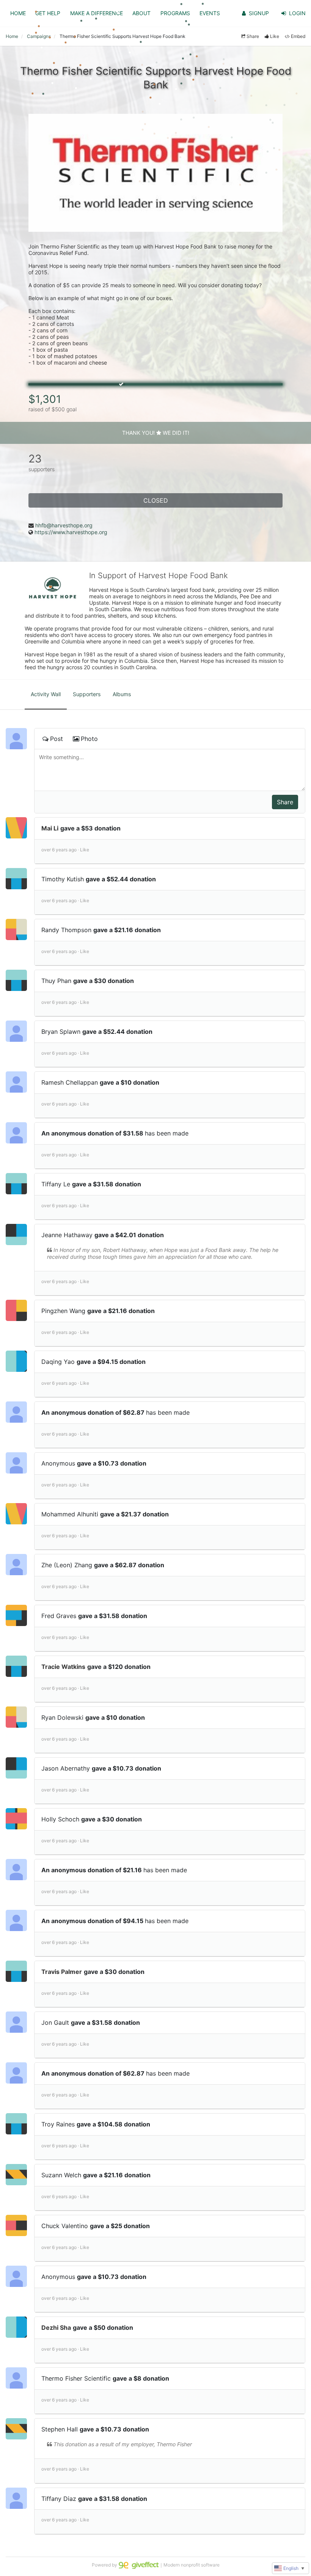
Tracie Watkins (63, 1667)
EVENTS (210, 13)
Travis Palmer (62, 1972)
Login (297, 13)
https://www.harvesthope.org (71, 532)
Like (275, 36)
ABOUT (141, 13)
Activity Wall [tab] (46, 694)
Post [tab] (57, 739)
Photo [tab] (89, 739)
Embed (298, 36)
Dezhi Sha (56, 2328)
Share (253, 36)
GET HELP (48, 13)
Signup (259, 13)
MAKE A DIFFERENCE (97, 13)
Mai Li (50, 828)
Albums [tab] (122, 694)
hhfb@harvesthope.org (64, 525)
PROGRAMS (175, 13)
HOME (18, 13)
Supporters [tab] (87, 694)
